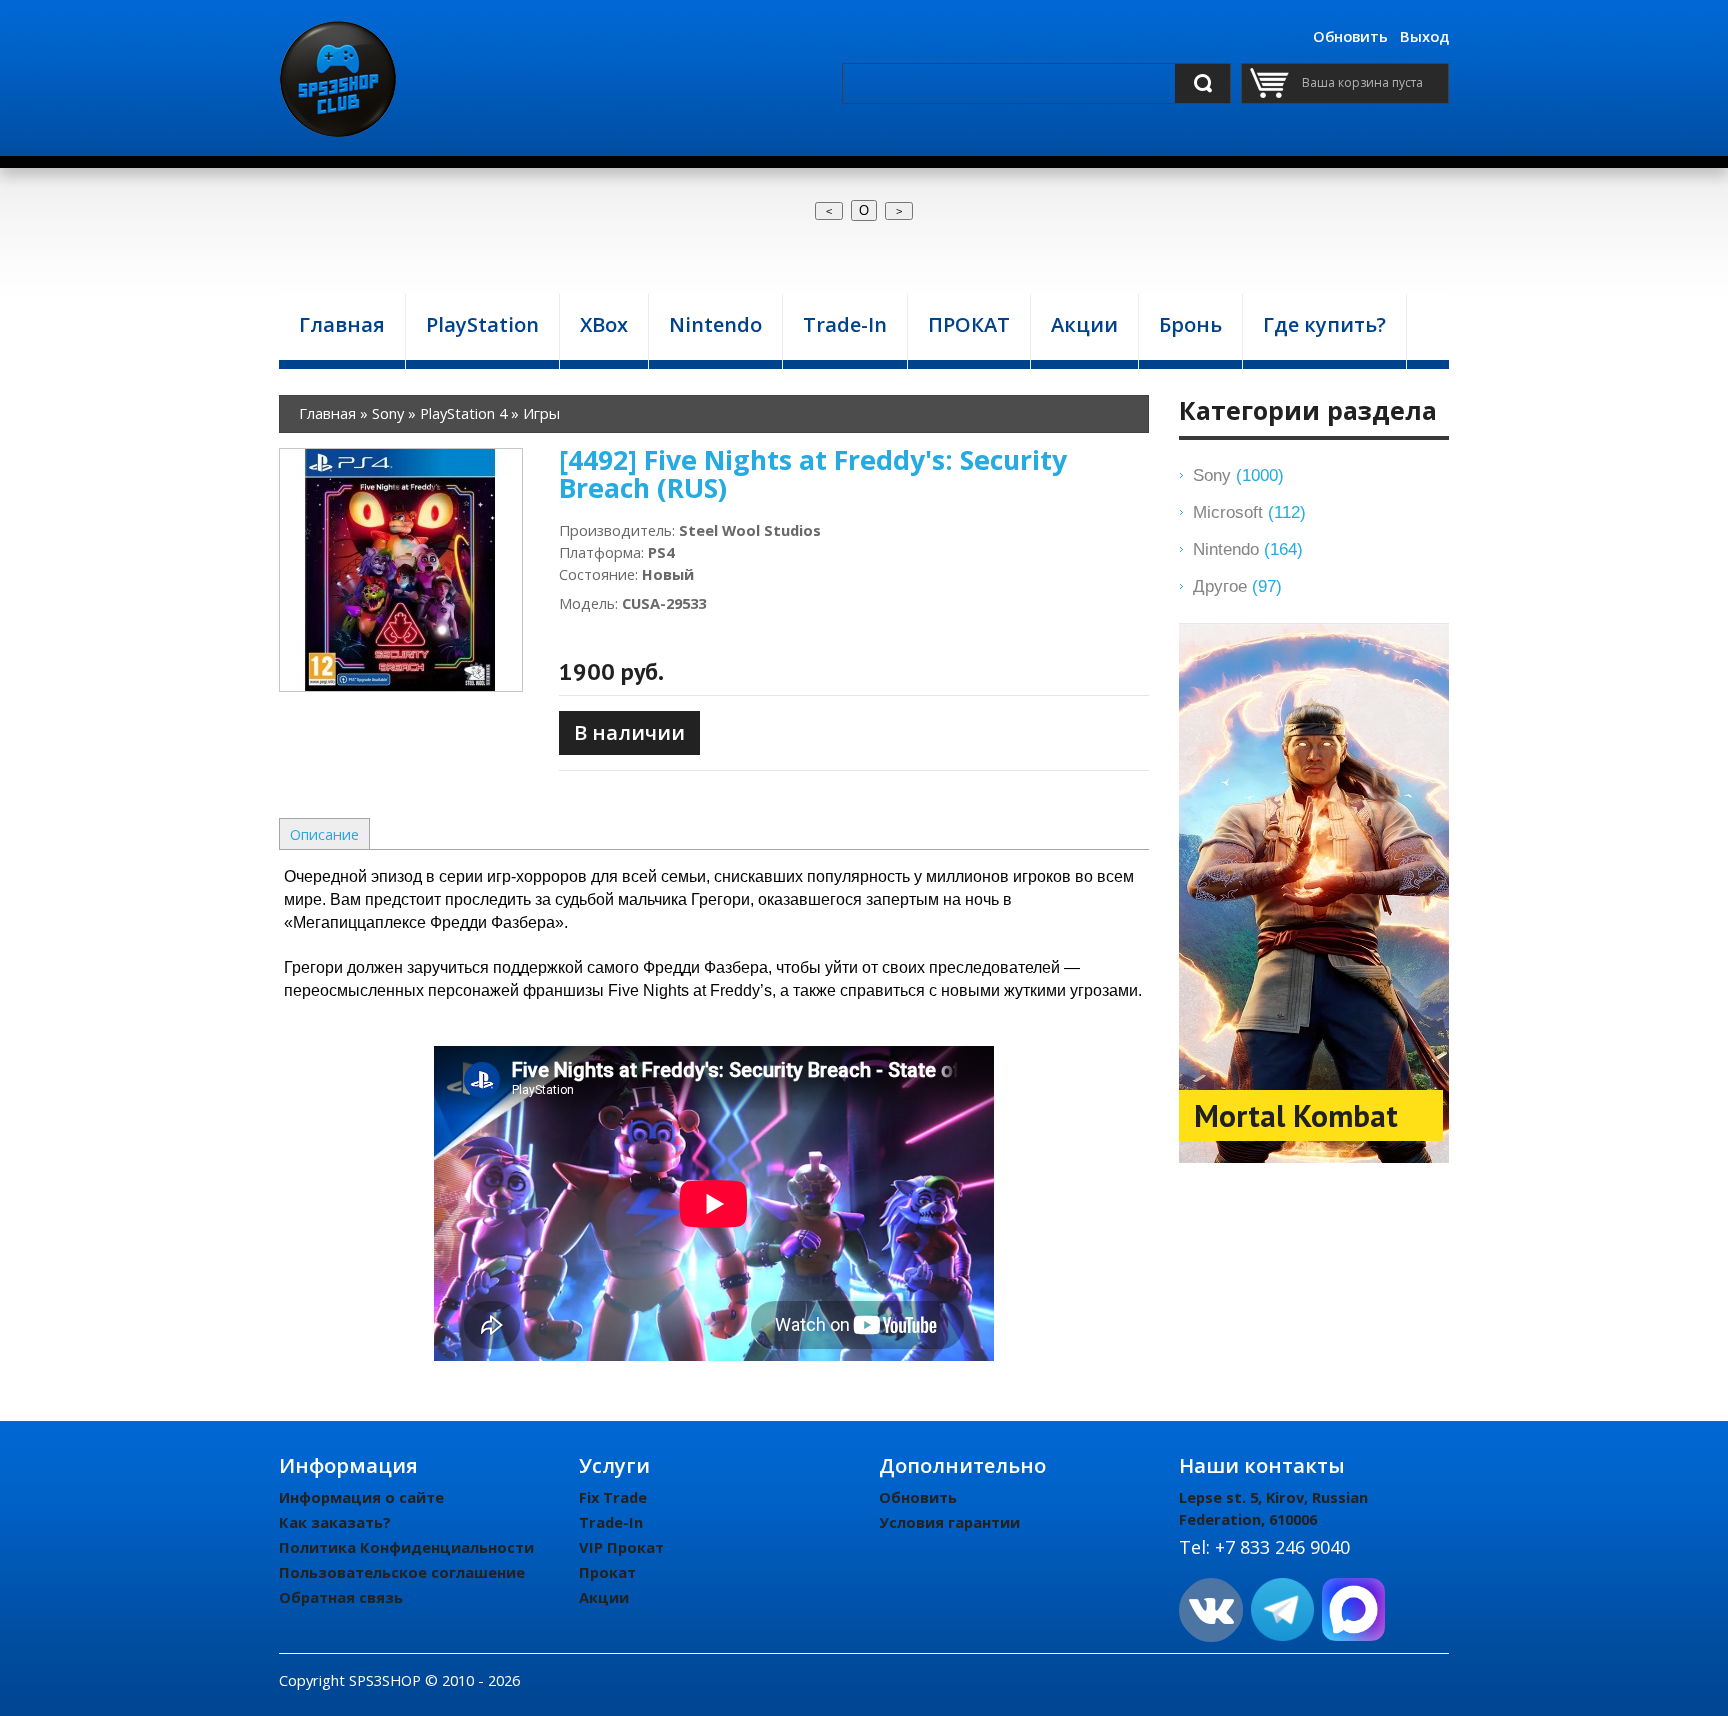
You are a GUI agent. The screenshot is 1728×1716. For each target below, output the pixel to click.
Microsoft (1249, 512)
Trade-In (611, 1522)
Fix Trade (613, 1497)
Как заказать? (335, 1522)
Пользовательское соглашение (402, 1572)
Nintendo (1248, 549)
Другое (1237, 586)
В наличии (629, 732)
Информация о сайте (361, 1497)
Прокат (607, 1572)
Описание (324, 834)
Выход (1424, 36)
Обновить (1350, 36)
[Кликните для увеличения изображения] (401, 570)
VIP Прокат (621, 1547)
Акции (604, 1597)
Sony (1238, 475)
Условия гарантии (949, 1522)
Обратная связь (341, 1597)
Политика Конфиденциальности (406, 1547)
